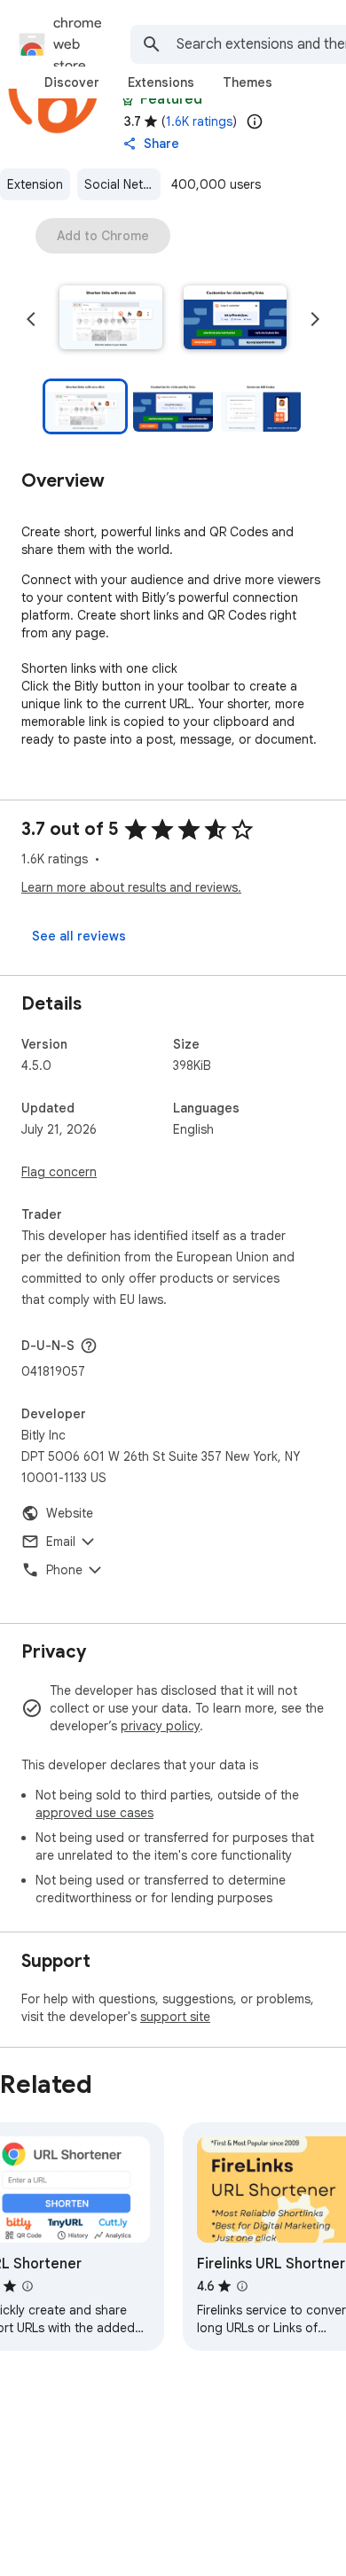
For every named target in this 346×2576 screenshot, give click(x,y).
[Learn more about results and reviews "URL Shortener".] (28, 2286)
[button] (111, 319)
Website (70, 1513)
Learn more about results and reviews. (131, 887)
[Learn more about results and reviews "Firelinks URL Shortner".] (242, 2286)
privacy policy (160, 1726)
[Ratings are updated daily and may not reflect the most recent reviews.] (255, 121)
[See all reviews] (79, 936)
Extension (35, 184)
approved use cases (94, 1813)
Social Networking (122, 184)
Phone (64, 1570)
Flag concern (59, 1172)
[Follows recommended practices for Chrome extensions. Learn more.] (128, 99)
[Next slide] (315, 319)
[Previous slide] (31, 319)
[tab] (72, 82)
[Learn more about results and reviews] (89, 1346)
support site (175, 2017)
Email (61, 1542)
